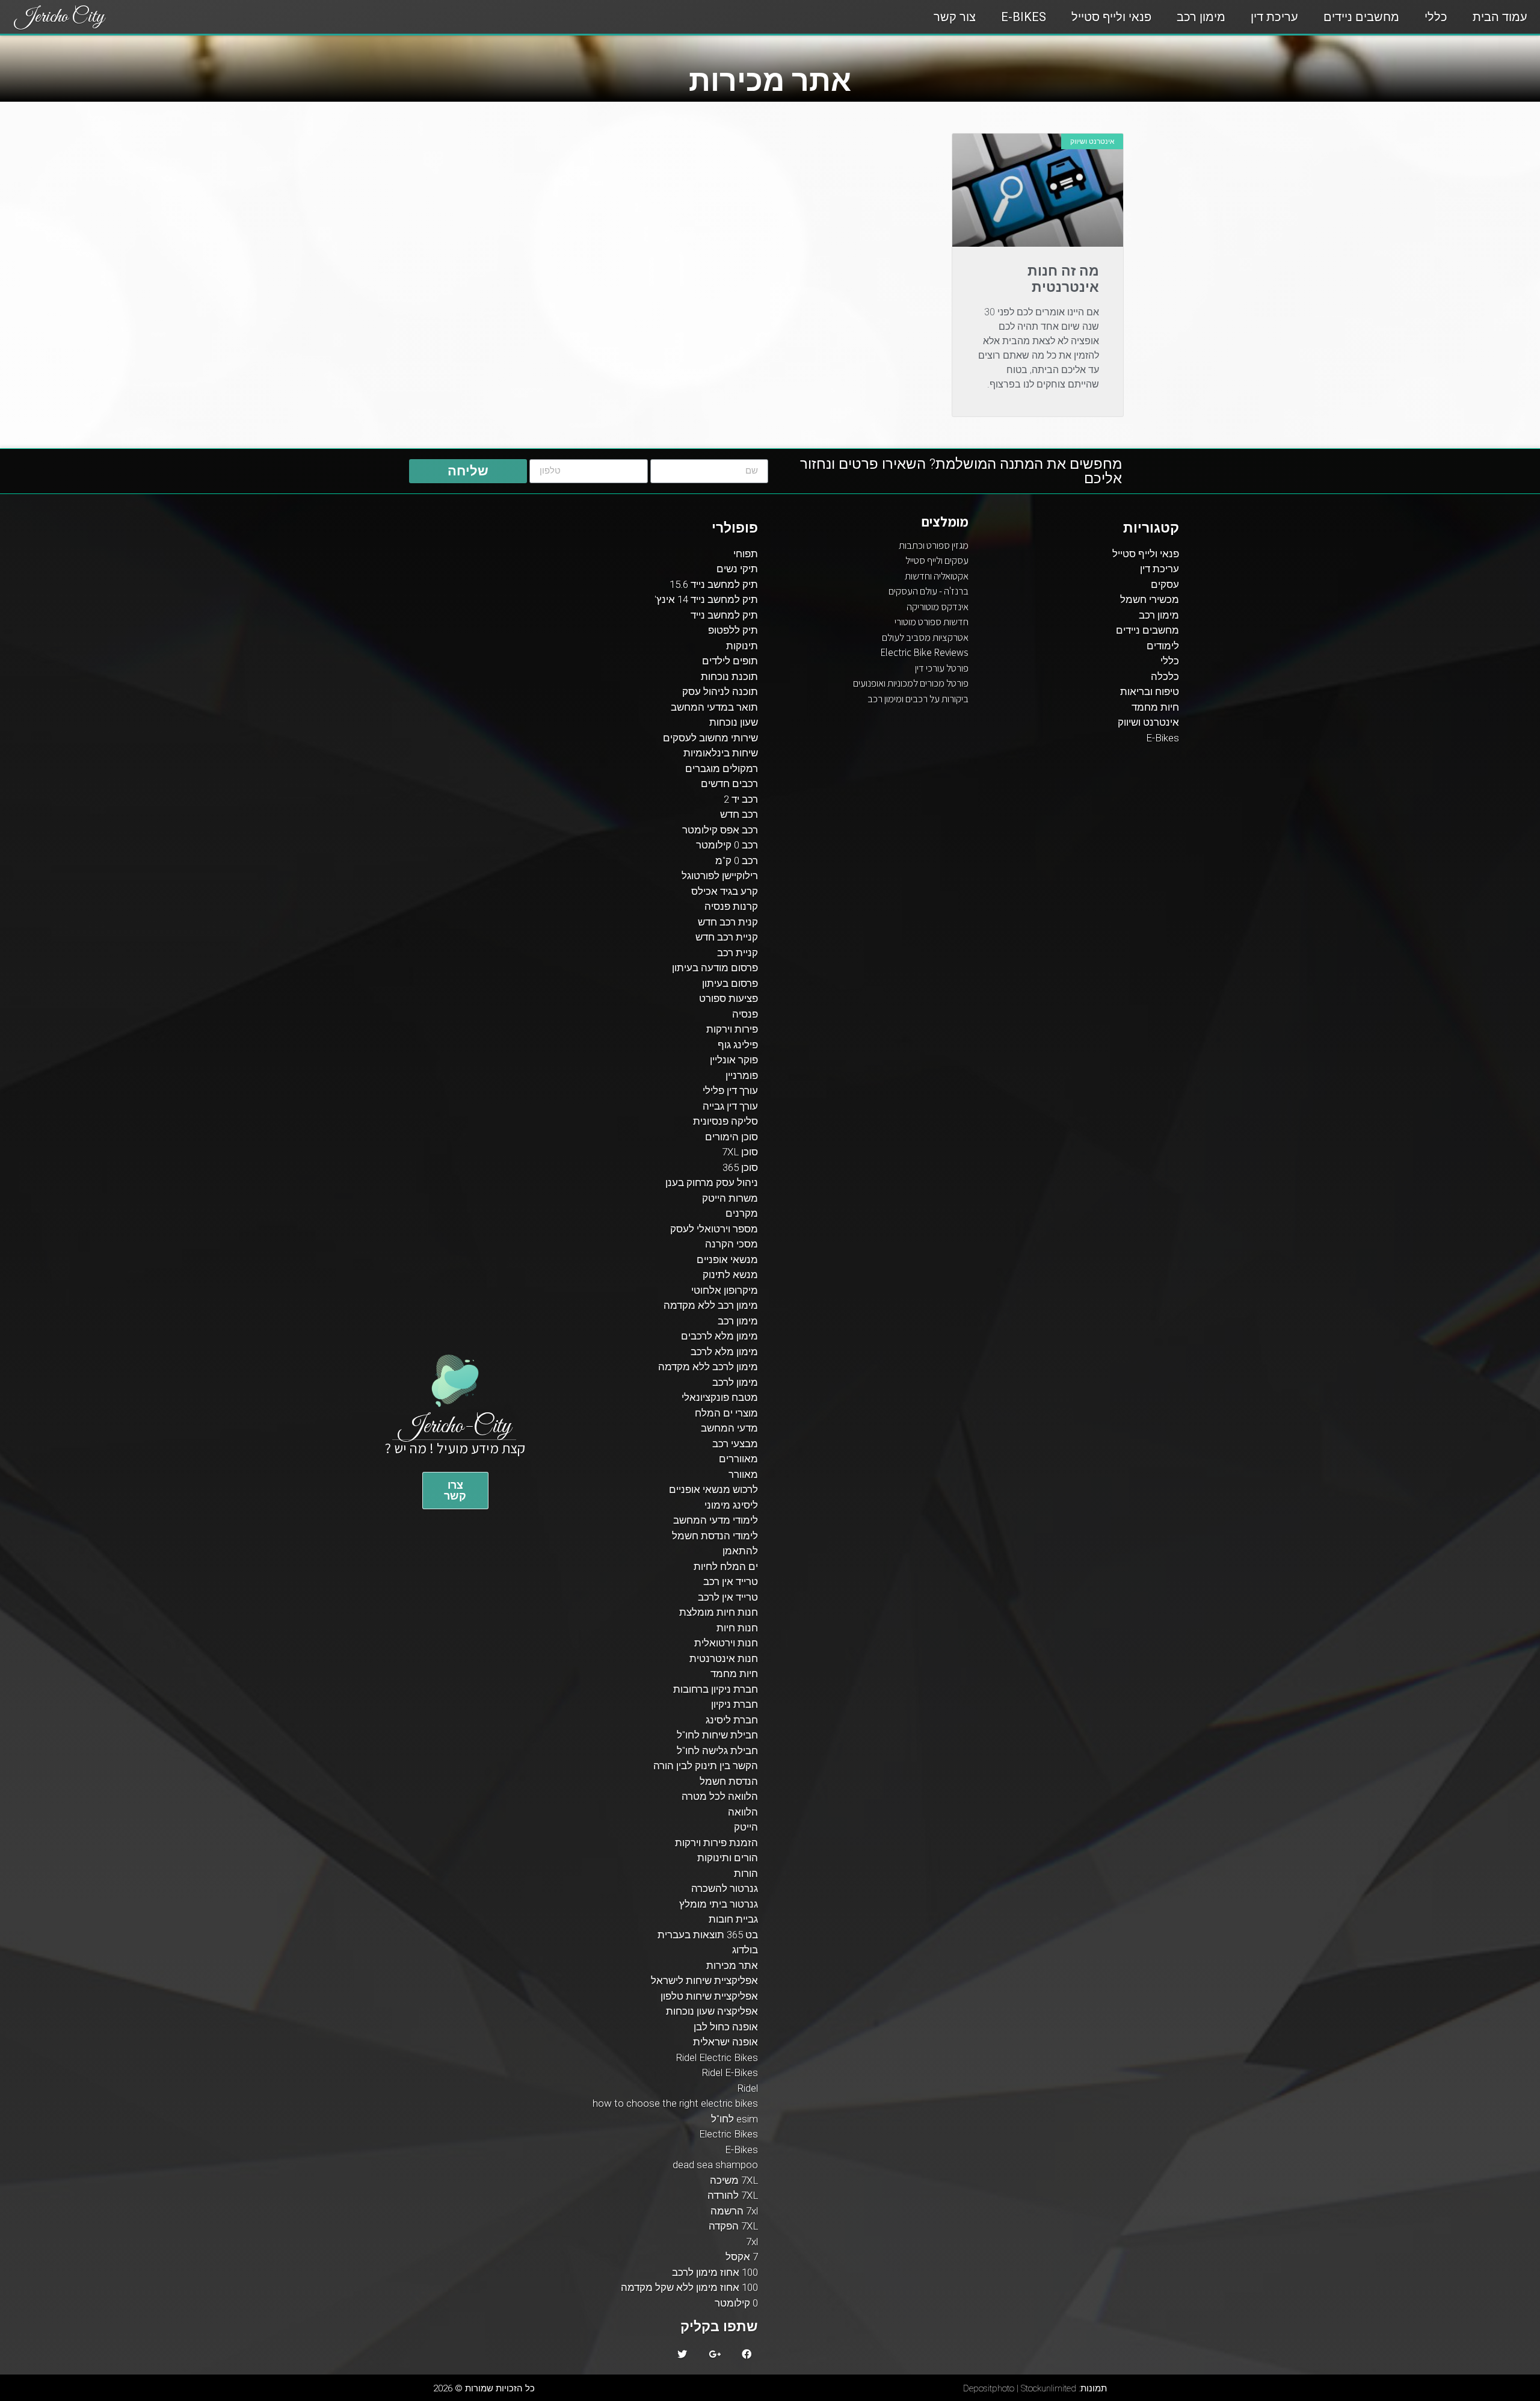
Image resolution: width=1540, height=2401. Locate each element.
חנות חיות (737, 1628)
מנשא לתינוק (730, 1275)
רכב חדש (739, 814)
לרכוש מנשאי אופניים (713, 1489)
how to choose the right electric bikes (675, 2103)
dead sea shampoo (715, 2165)
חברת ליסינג (732, 1720)
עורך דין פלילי (730, 1090)
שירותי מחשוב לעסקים (710, 738)
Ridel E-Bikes (730, 2072)
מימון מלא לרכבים (719, 1336)
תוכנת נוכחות (729, 676)
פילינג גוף (738, 1045)
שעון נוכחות (734, 722)
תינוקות (742, 646)
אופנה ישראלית (725, 2042)
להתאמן (740, 1551)
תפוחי (746, 554)
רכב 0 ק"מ (737, 861)
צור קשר (955, 17)
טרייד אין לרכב (728, 1597)
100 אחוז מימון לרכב (715, 2272)
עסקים (1165, 584)
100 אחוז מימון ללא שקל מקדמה (689, 2287)
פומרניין (742, 1075)
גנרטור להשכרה (725, 1888)
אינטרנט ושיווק (1148, 722)
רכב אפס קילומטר (720, 830)
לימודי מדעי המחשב (716, 1520)
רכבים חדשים (729, 783)
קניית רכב (738, 953)
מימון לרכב (735, 1382)
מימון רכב (1201, 17)
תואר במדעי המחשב (714, 707)
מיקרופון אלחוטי (725, 1290)
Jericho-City (455, 1426)
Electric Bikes (728, 2134)
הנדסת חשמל (729, 1781)
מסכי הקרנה (731, 1244)
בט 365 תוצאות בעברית (708, 1935)
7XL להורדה (733, 2195)
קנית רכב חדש (728, 922)
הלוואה (743, 1812)
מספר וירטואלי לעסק (714, 1229)
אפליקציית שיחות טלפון (709, 1996)
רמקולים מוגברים (722, 768)
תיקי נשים (737, 569)
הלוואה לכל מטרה (720, 1796)
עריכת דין (1274, 17)
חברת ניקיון (735, 1704)
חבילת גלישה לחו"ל (717, 1751)
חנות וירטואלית (726, 1643)
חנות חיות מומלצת (719, 1612)
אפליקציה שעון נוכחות (712, 2011)
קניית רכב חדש (727, 937)
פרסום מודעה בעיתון (715, 968)
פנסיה (745, 1014)
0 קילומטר (736, 2303)
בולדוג (745, 1950)
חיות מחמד (1155, 707)
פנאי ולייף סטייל (1111, 17)
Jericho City (60, 17)
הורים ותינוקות (728, 1858)
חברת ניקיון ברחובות (716, 1689)
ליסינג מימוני (731, 1505)
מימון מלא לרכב (724, 1352)
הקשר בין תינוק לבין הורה (706, 1766)
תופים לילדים (730, 661)
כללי (1436, 17)
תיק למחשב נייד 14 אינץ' (706, 599)
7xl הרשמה (734, 2211)
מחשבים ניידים (1361, 17)
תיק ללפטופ (733, 630)
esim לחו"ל (735, 2119)
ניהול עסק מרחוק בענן (712, 1182)
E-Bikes (1024, 17)
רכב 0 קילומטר (727, 845)
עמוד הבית (1500, 17)
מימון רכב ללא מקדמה (711, 1305)
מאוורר (743, 1474)
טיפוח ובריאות (1150, 691)
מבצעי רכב (735, 1444)
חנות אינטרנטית (724, 1658)
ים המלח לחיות (726, 1566)
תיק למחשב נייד (724, 615)
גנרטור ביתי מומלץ (719, 1904)
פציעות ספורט (728, 998)
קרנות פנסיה (731, 906)
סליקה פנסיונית (725, 1121)
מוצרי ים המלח (726, 1413)
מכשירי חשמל (1150, 599)
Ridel (747, 2088)
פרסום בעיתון (730, 983)
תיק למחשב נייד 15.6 (714, 584)
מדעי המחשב (729, 1428)
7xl (752, 2242)
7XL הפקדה (733, 2226)
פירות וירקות (732, 1029)
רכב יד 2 (741, 799)
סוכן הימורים (731, 1137)
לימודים (1163, 646)
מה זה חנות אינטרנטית (1063, 280)
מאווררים (738, 1459)
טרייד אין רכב (731, 1581)
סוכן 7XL (740, 1152)
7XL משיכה (734, 2180)
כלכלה (1165, 676)
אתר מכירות (732, 1965)
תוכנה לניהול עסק (720, 691)
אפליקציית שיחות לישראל (704, 1980)
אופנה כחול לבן (726, 2027)
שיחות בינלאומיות (721, 753)
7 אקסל (742, 2257)
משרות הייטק (730, 1198)
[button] (455, 1491)
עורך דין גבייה (730, 1106)
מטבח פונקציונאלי (720, 1397)
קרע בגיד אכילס (725, 891)
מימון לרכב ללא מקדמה (708, 1367)
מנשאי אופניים (727, 1259)
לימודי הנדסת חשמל (715, 1536)
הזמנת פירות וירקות (716, 1843)
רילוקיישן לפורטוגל (720, 876)
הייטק (746, 1827)
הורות (746, 1873)
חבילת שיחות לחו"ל (717, 1735)
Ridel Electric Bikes (717, 2057)
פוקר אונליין (734, 1060)
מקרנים (742, 1213)
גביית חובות (733, 1919)
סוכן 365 (740, 1167)
